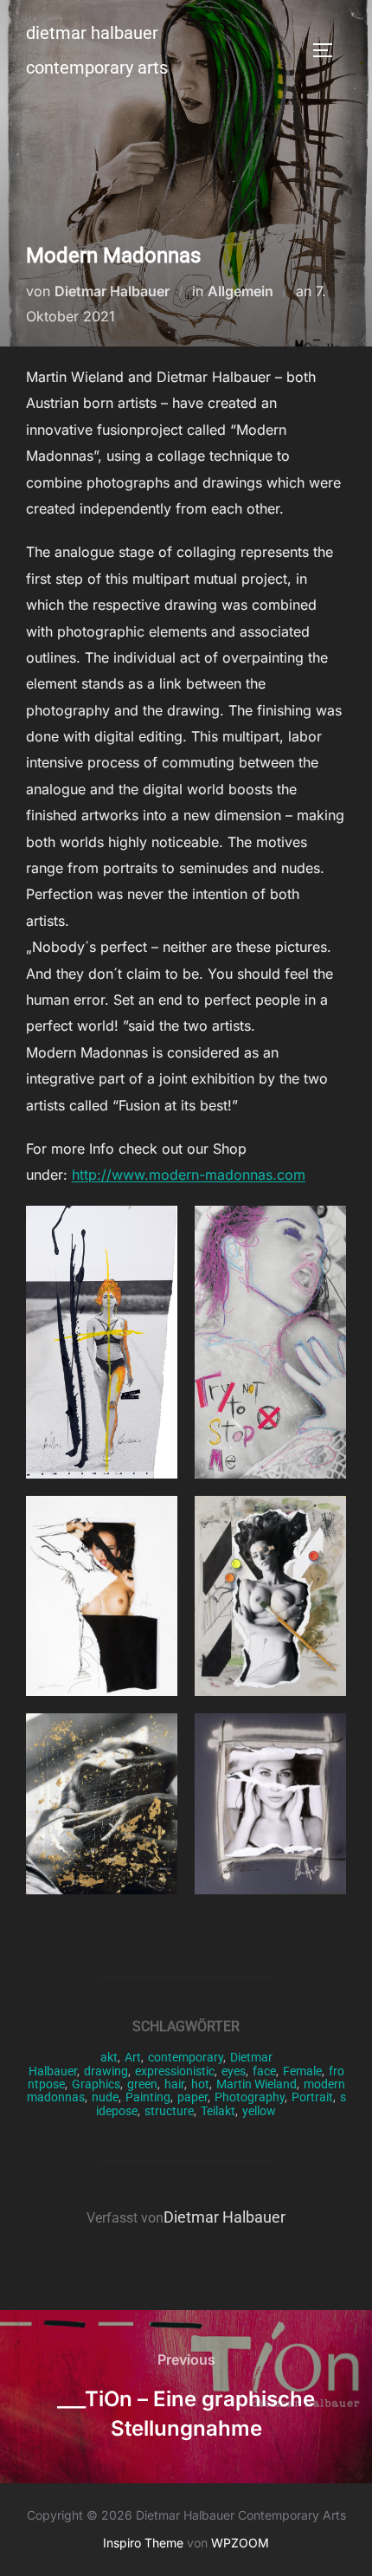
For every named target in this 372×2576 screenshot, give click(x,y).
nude (105, 2097)
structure (169, 2111)
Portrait (312, 2097)
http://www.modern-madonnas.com (189, 1175)
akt (109, 2057)
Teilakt (218, 2111)
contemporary (186, 2057)
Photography (250, 2097)
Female (302, 2071)
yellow (259, 2111)
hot (200, 2084)
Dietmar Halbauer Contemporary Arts (97, 50)
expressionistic (175, 2071)
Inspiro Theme (143, 2543)
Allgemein (241, 291)
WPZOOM (240, 2543)
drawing (106, 2071)
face (264, 2071)
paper (192, 2097)
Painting (148, 2097)
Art (133, 2057)
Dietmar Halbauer (112, 291)
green (142, 2084)
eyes (234, 2071)
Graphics (96, 2084)
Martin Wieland (257, 2084)
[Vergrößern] (155, 1228)
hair (174, 2084)
